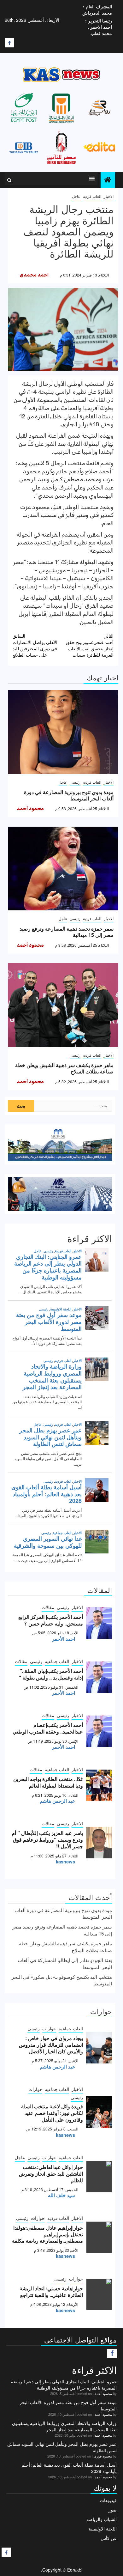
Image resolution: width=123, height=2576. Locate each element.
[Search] (9, 180)
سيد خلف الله (61, 2195)
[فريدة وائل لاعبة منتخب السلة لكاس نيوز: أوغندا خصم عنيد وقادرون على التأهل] (99, 2112)
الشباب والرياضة (102, 2519)
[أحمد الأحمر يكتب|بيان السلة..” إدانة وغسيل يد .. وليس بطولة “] (99, 1677)
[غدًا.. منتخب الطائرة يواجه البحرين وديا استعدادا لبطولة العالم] (99, 1785)
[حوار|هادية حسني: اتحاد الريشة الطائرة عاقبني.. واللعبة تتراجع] (99, 2294)
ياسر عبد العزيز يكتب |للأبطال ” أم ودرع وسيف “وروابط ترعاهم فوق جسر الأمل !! (47, 1840)
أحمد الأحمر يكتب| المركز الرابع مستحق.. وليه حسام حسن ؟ (51, 1620)
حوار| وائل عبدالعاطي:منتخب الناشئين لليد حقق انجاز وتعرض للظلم (51, 2174)
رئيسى (75, 782)
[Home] (108, 180)
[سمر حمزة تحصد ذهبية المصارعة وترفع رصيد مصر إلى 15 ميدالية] (63, 869)
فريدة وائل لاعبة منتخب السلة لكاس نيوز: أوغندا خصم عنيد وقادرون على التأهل (52, 2113)
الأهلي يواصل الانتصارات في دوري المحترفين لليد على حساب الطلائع (35, 645)
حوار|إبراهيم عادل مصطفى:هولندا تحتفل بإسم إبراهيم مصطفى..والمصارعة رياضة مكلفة (47, 2234)
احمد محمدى (34, 275)
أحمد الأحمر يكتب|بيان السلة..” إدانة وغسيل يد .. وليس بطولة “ (51, 1674)
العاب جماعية (57, 1661)
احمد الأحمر (64, 1639)
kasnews (65, 1862)
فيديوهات (108, 2500)
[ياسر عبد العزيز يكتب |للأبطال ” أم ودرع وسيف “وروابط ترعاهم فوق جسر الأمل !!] (99, 1843)
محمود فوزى (103, 2456)
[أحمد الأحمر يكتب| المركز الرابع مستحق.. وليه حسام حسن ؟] (99, 1623)
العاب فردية (92, 196)
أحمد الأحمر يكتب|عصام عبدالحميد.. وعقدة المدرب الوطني (48, 1728)
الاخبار (109, 196)
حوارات (49, 2028)
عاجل (76, 196)
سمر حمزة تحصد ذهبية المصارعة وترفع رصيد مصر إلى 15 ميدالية (67, 932)
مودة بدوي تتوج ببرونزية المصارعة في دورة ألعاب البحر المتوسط (69, 795)
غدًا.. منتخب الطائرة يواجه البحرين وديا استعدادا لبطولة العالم (48, 1782)
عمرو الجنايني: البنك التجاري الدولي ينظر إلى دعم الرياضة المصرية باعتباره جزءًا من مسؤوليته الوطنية (64, 2385)
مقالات (48, 1607)
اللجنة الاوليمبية (103, 2529)
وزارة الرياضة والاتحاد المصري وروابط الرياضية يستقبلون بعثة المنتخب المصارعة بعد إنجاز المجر (64, 2426)
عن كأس (109, 2538)
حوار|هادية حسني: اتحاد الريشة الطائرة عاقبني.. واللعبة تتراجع (51, 2292)
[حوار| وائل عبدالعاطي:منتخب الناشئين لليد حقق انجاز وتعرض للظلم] (99, 2177)
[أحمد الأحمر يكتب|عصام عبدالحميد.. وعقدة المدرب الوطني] (99, 1731)
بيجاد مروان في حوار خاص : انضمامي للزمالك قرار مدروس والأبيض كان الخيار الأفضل (51, 2045)
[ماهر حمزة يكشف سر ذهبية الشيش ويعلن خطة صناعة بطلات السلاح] (63, 1005)
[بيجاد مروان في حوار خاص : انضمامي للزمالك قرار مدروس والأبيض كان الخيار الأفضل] (99, 2048)
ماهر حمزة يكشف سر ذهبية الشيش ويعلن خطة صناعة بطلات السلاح (64, 1068)
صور (113, 2510)
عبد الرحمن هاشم (57, 1801)
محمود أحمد (30, 809)
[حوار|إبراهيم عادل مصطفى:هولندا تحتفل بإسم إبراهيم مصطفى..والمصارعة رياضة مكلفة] (99, 2237)
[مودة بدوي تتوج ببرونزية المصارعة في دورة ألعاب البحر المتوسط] (63, 732)
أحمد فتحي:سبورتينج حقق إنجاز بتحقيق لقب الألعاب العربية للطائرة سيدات (90, 645)
